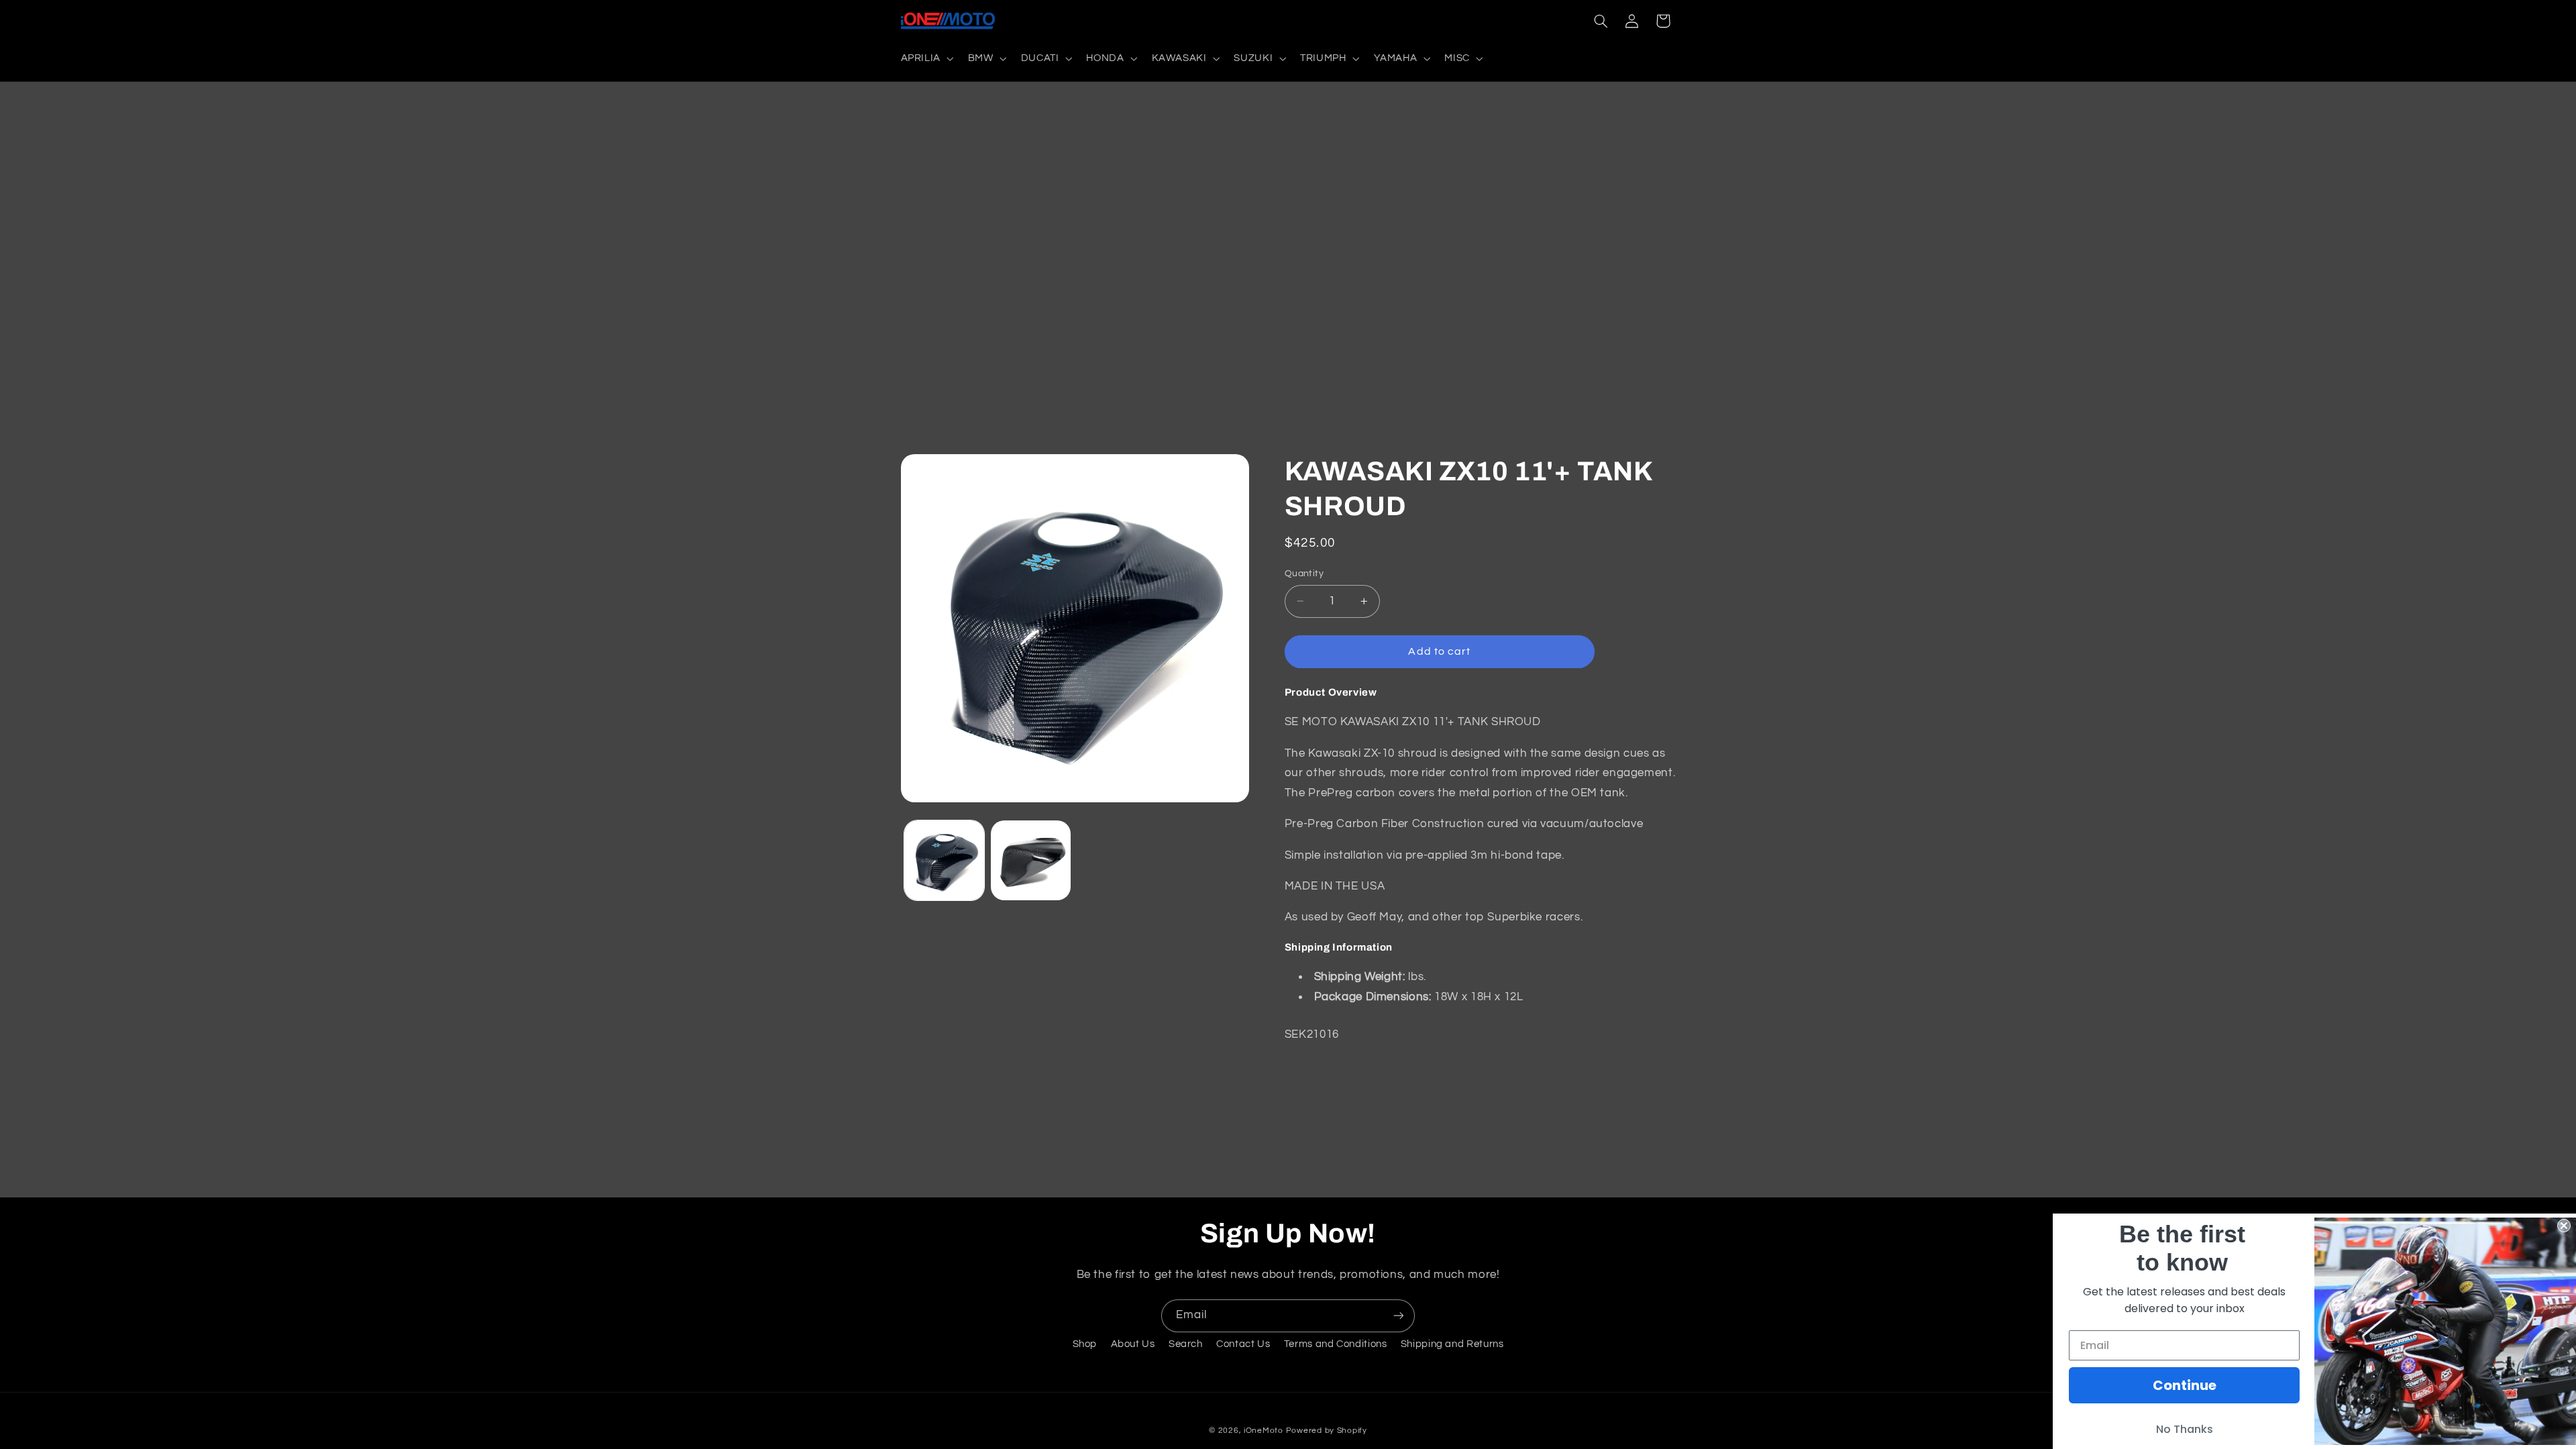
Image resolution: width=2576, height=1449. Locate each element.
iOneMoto (1264, 1431)
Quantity (1304, 574)
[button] (926, 58)
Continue (2185, 1385)
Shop (1085, 1344)
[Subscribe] (1399, 1316)
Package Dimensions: (1373, 997)
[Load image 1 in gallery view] (944, 860)
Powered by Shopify (1327, 1431)
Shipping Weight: (1360, 977)
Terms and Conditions (1336, 1344)
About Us (1133, 1344)
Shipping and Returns (1452, 1344)
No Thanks (2185, 1429)
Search (1186, 1344)
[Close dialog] (2564, 1226)
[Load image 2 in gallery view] (1031, 860)
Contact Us (1243, 1344)
